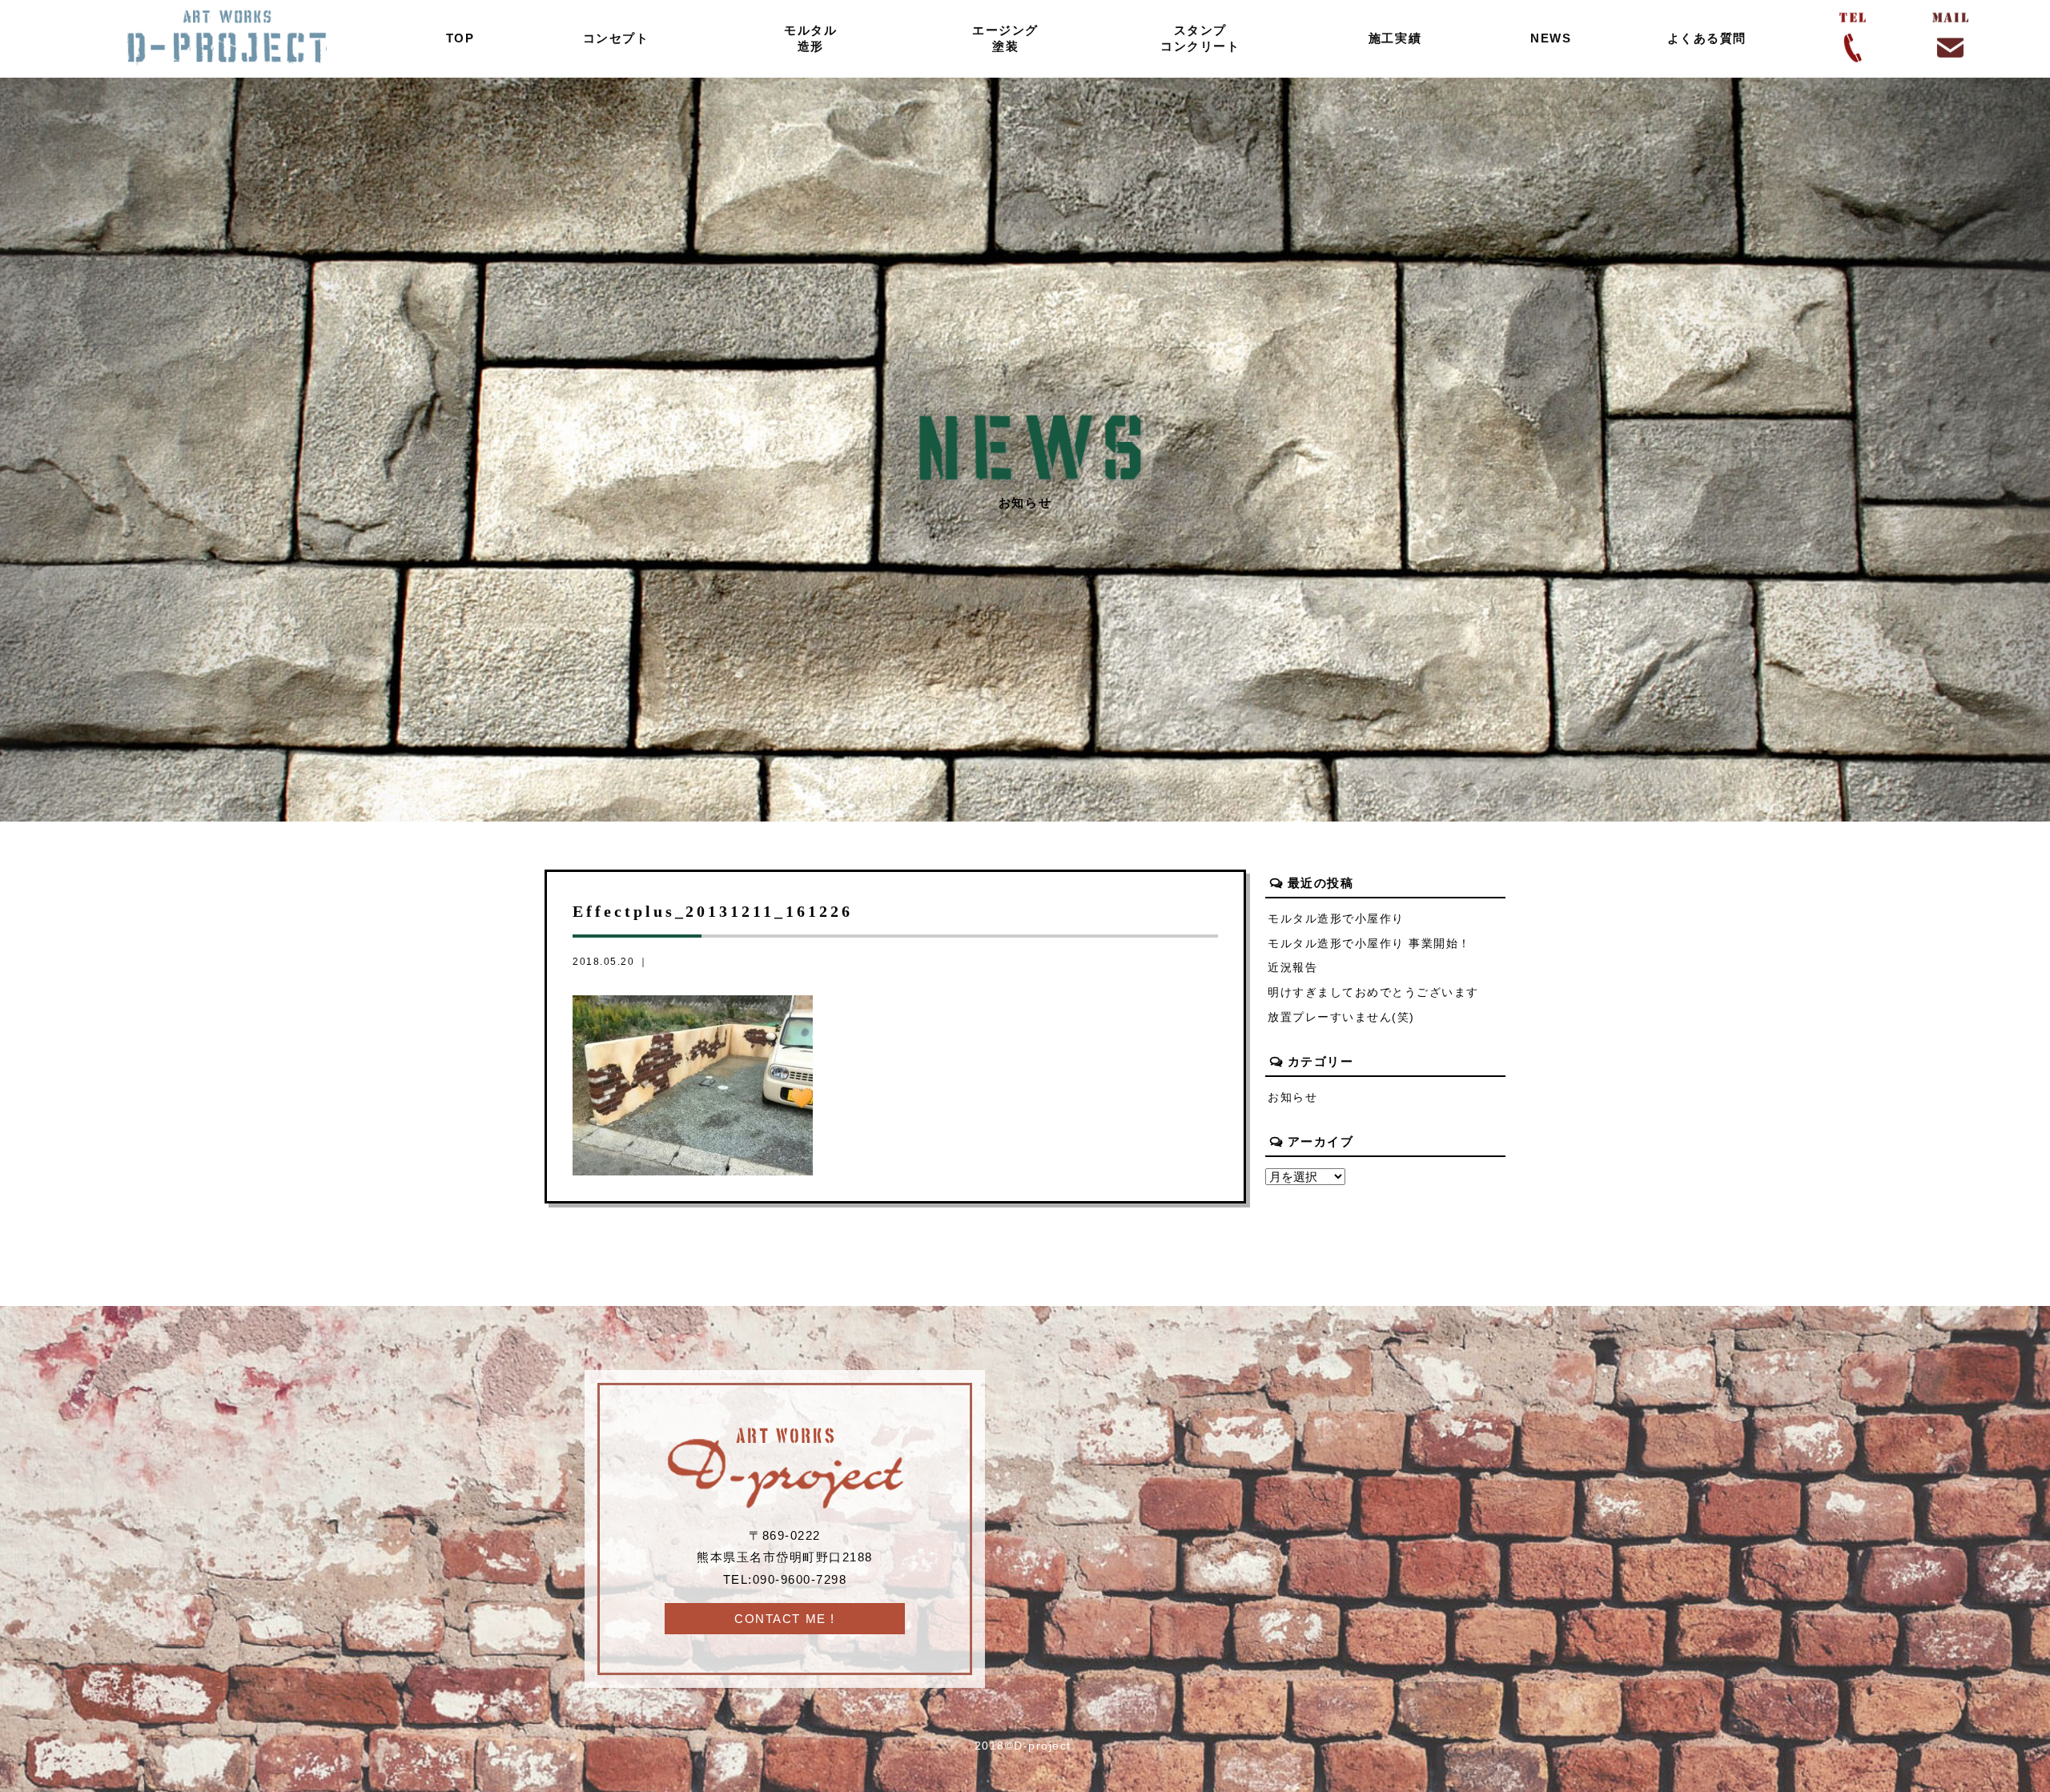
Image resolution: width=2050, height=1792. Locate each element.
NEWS (1551, 38)
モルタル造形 (810, 38)
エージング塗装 (1005, 38)
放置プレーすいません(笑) (1341, 1017)
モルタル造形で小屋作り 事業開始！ (1369, 944)
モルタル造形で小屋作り (1336, 919)
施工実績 (1395, 38)
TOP (460, 38)
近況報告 (1292, 968)
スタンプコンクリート (1200, 38)
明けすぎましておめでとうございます (1373, 992)
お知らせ (1292, 1097)
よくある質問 (1707, 38)
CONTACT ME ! (784, 1619)
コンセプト (616, 38)
